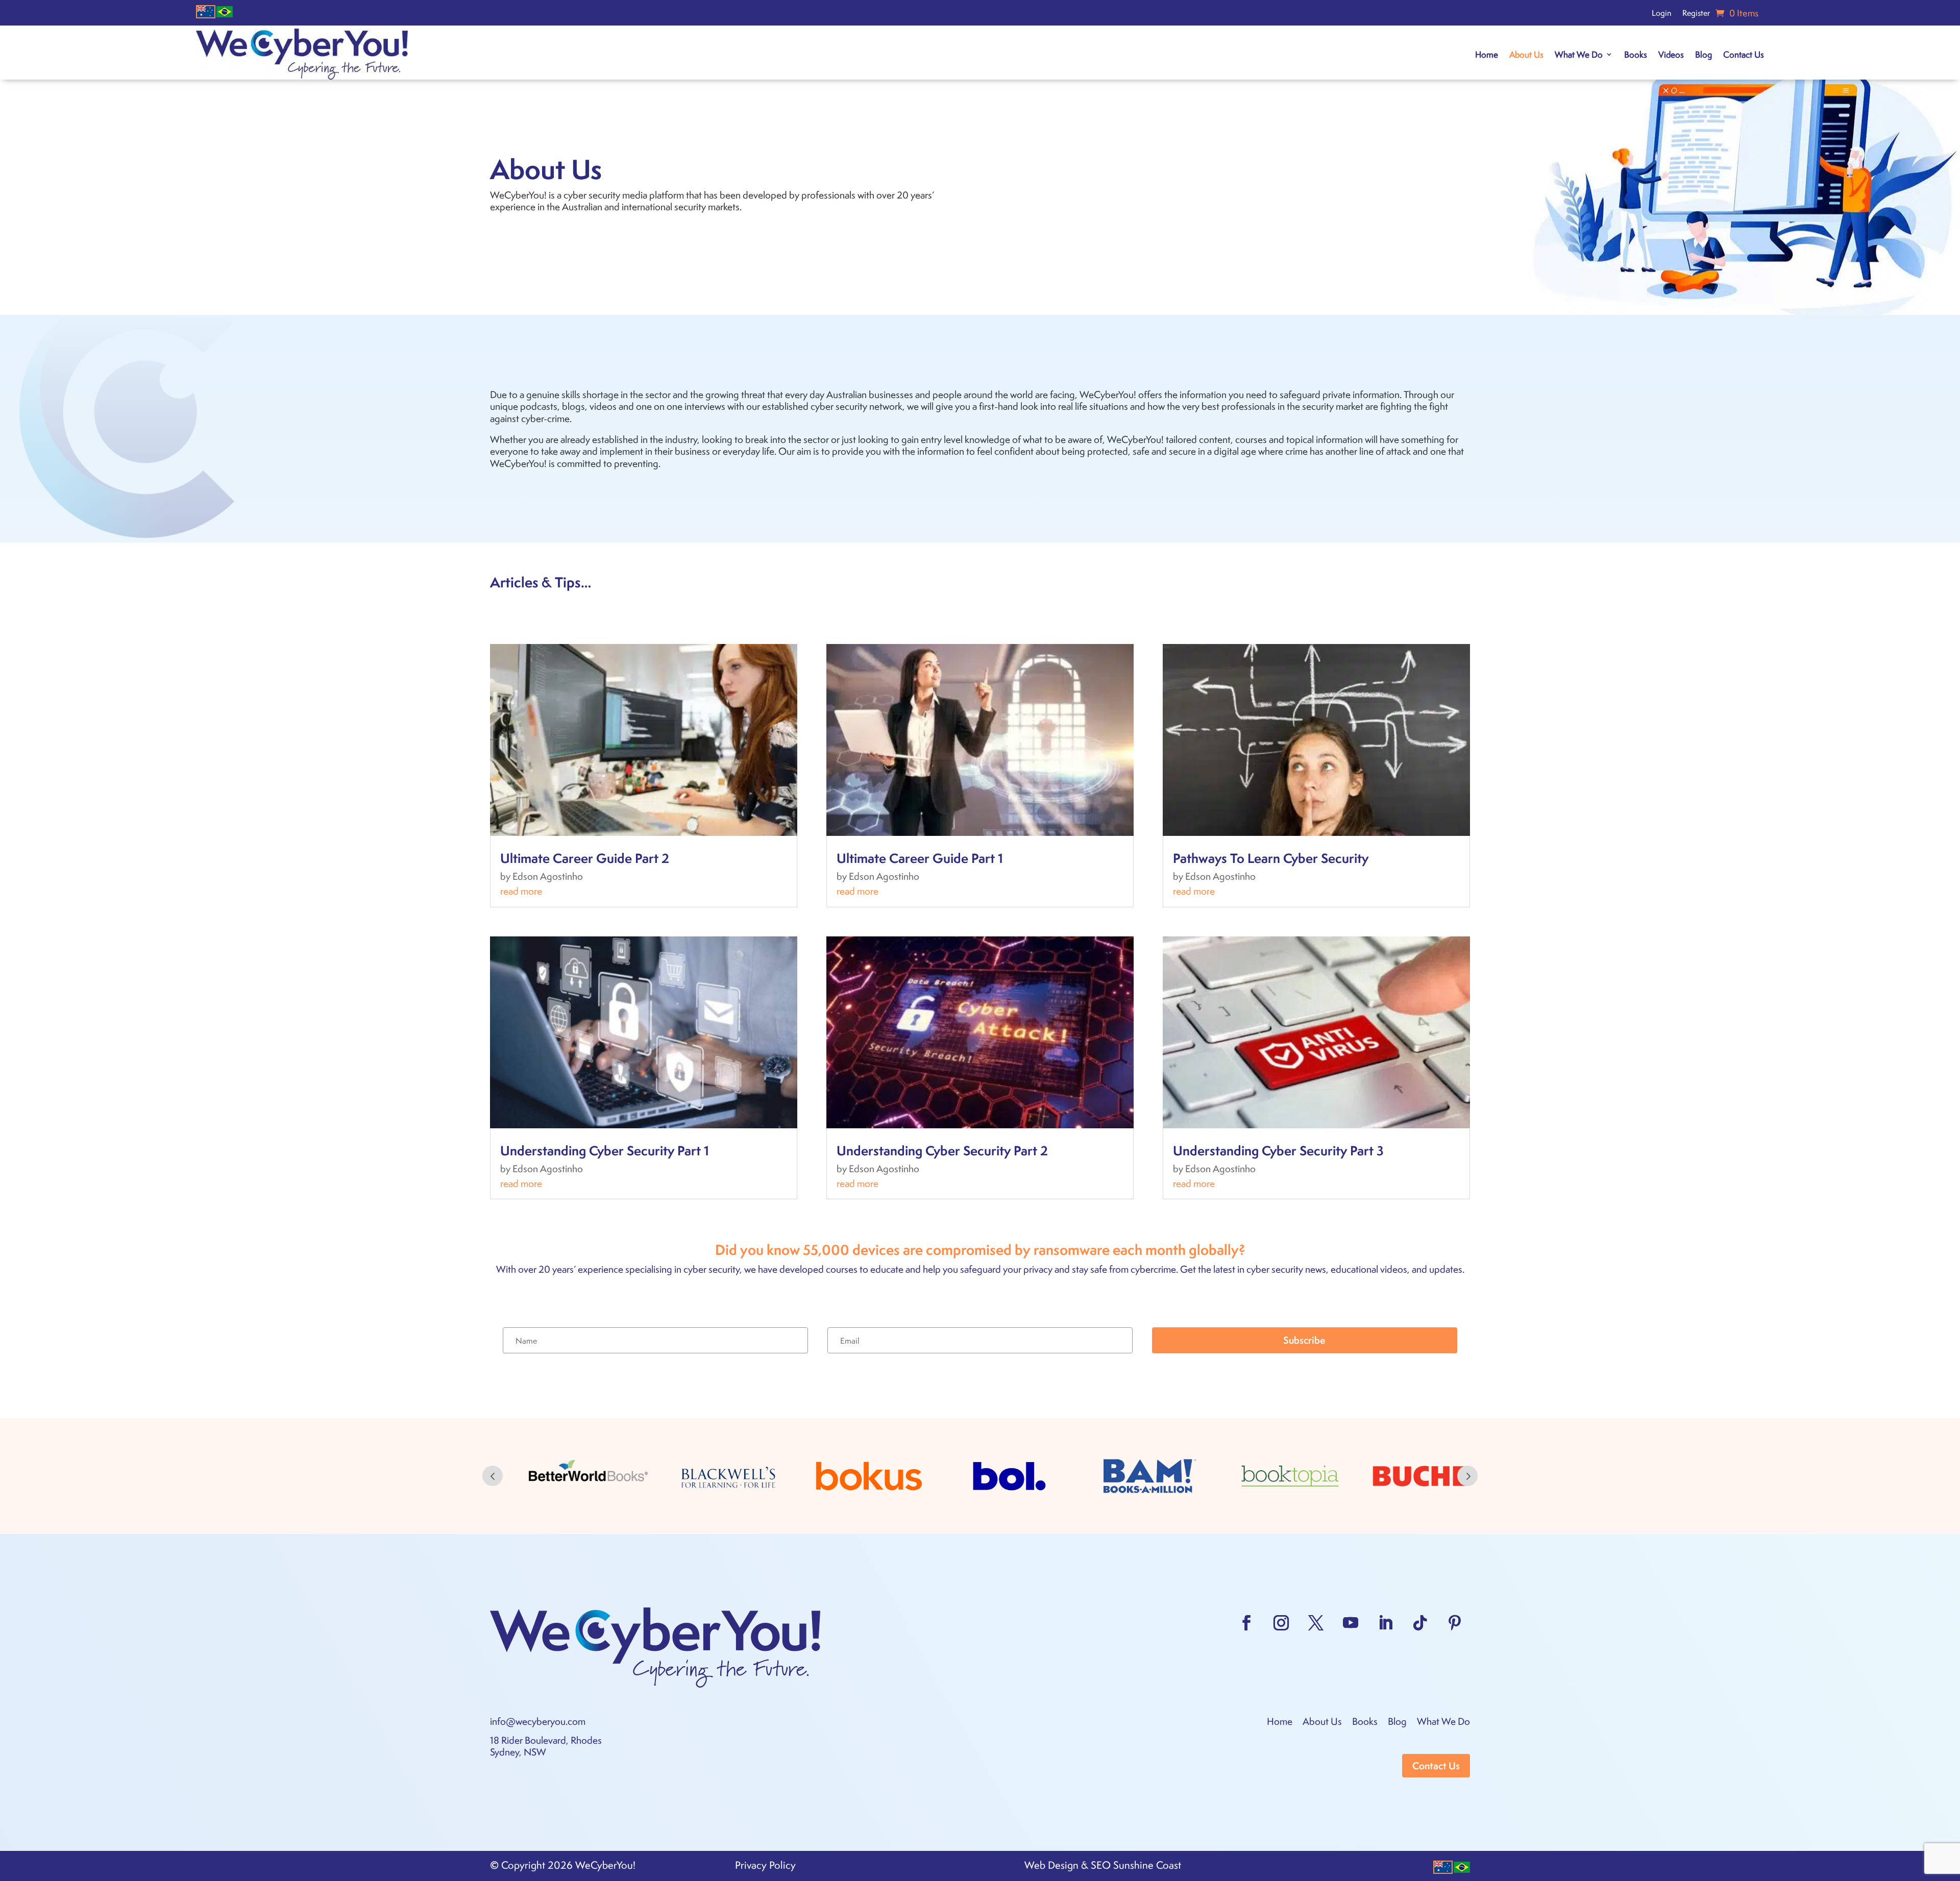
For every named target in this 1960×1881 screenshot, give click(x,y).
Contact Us (1744, 54)
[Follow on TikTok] (1420, 1623)
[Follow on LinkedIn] (1385, 1623)
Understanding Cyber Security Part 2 (942, 1150)
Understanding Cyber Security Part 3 (1278, 1150)
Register (1696, 14)
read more (521, 891)
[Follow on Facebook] (1246, 1623)
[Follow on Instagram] (1281, 1623)
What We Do (1579, 54)
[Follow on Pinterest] (1455, 1623)
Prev (493, 1476)
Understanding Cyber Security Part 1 (605, 1150)
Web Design (1051, 1865)
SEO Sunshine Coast (1136, 1865)
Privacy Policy (765, 1865)
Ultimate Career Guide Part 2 (585, 858)
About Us (1526, 54)
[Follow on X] (1316, 1623)
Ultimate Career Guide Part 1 (920, 858)
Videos (1671, 54)
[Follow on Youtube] (1351, 1623)
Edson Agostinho (548, 876)
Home (1487, 54)
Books (1636, 54)
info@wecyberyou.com (538, 1721)
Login (1661, 14)
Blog (1704, 54)
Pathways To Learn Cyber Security (1271, 858)
